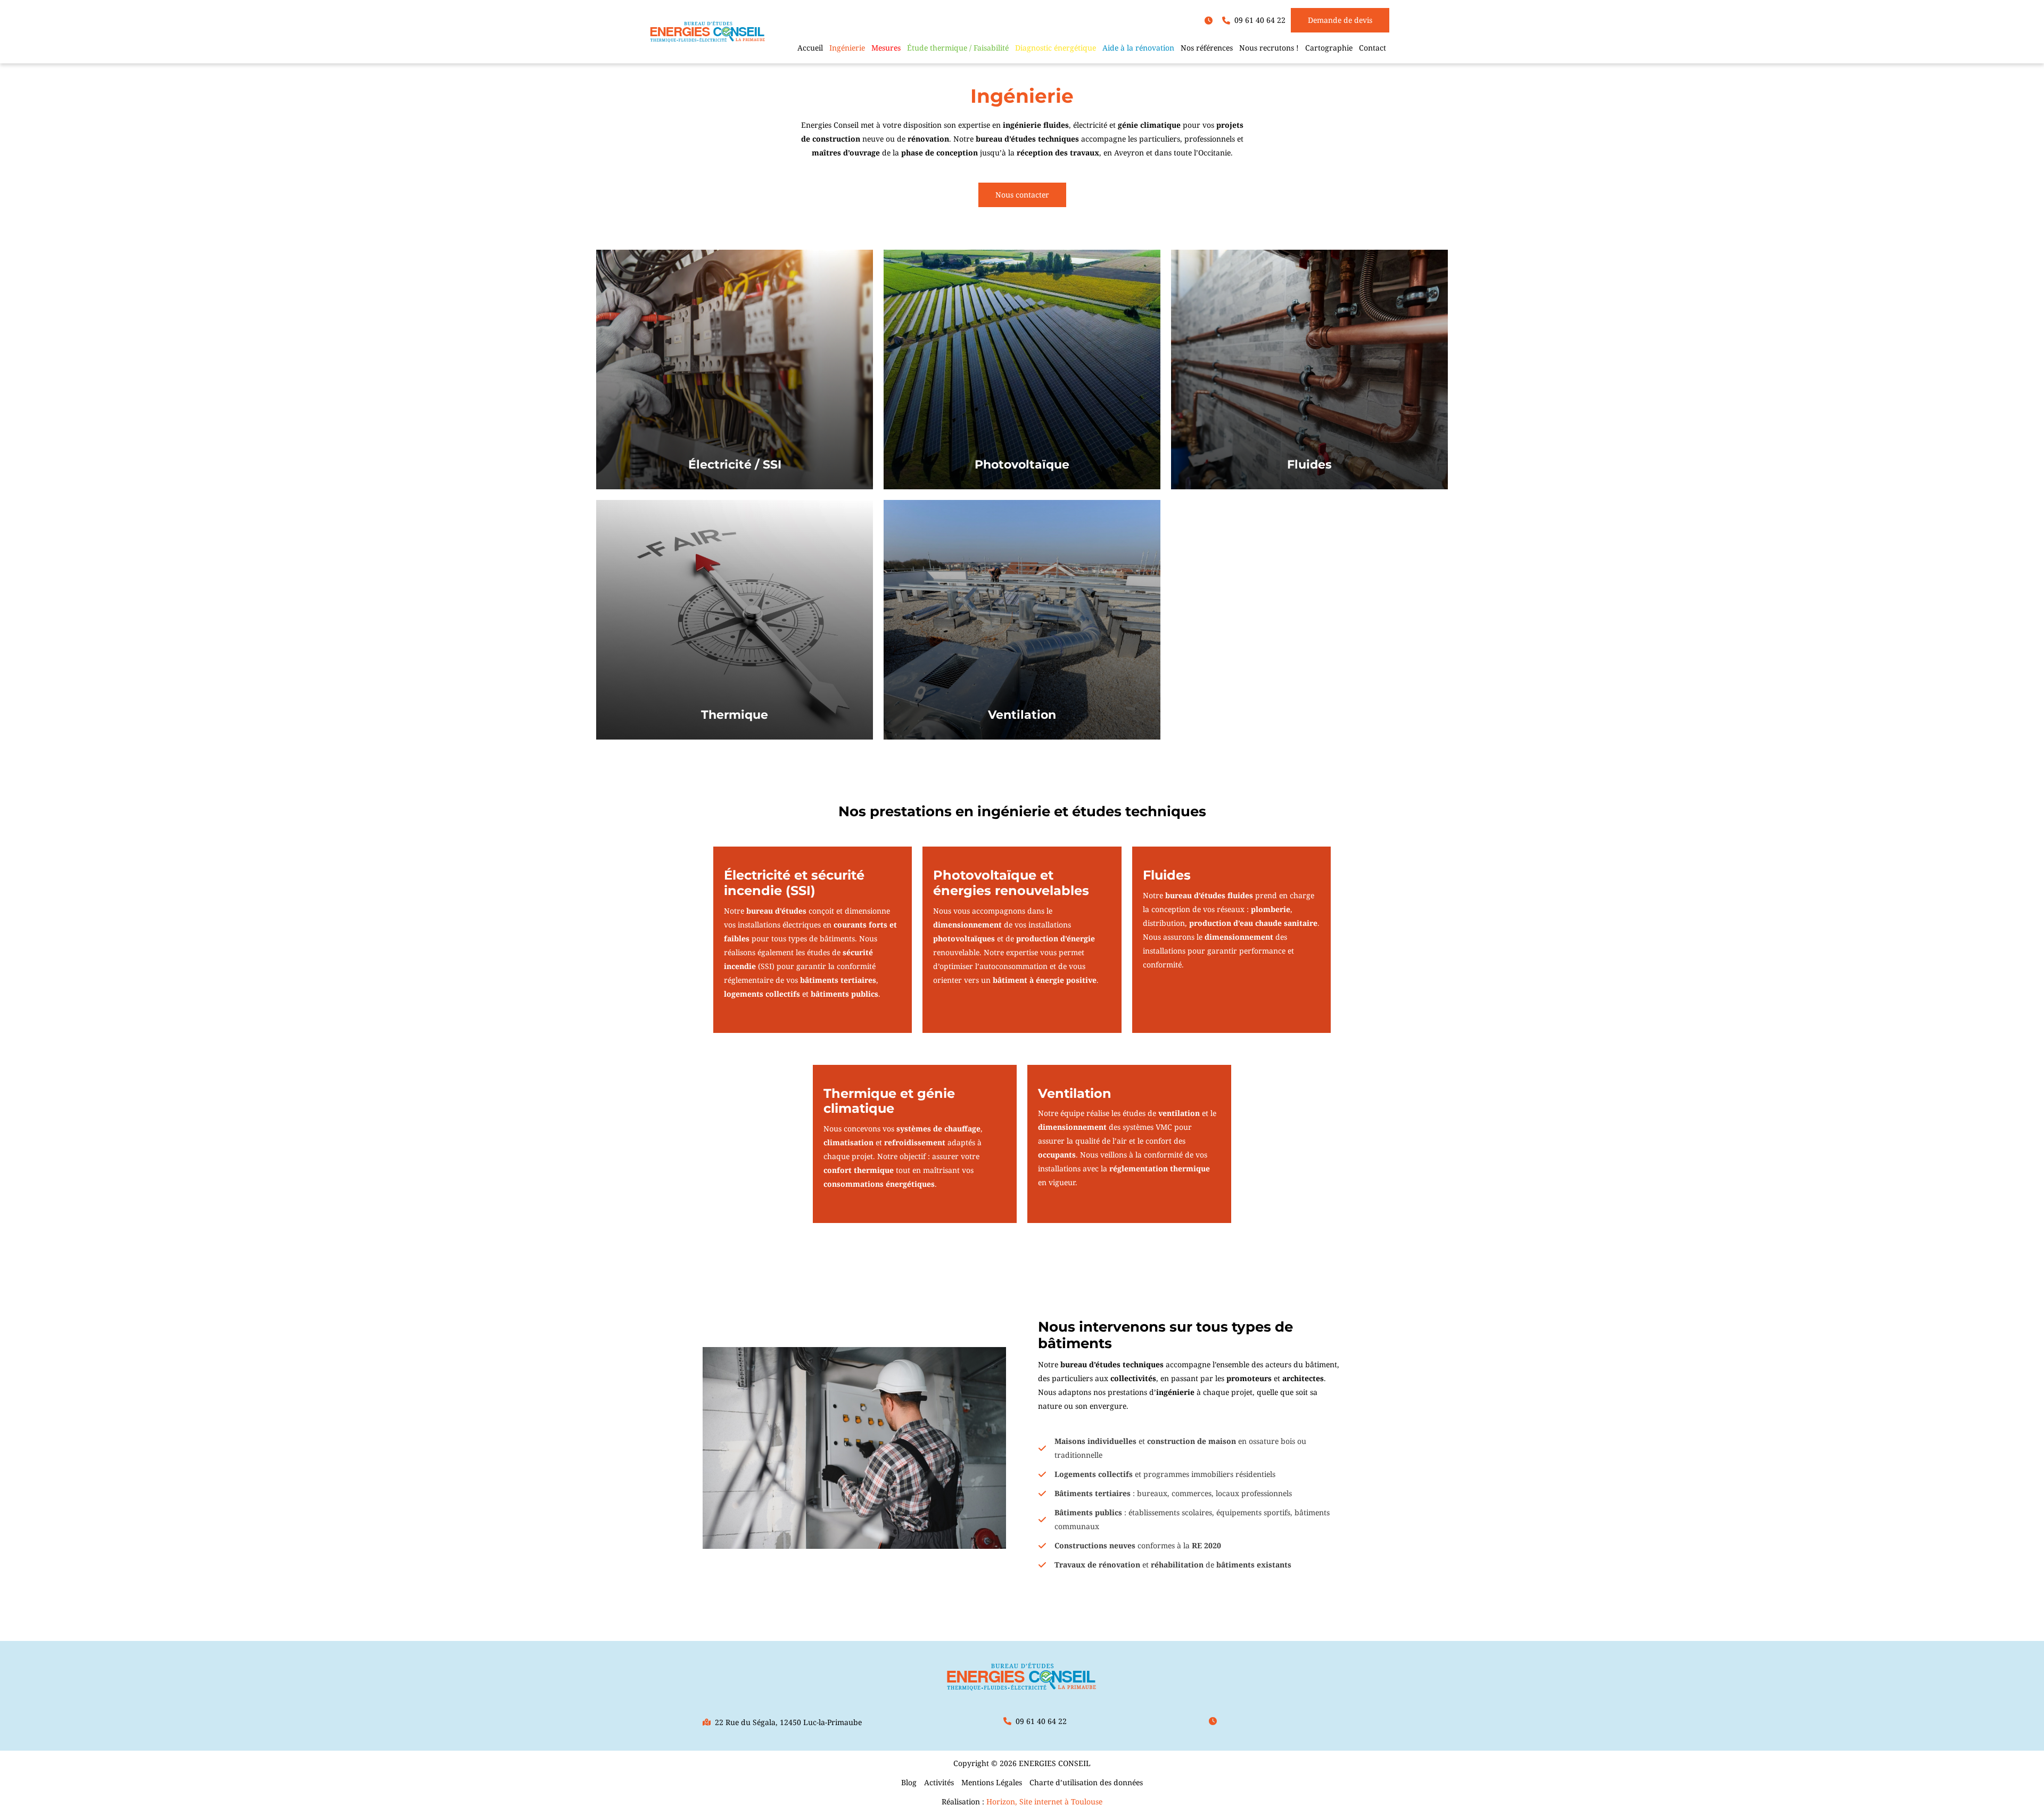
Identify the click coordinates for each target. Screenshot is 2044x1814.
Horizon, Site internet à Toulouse (1044, 1801)
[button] (1211, 20)
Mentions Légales (992, 1782)
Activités (939, 1782)
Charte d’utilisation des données (1086, 1782)
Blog (909, 1782)
